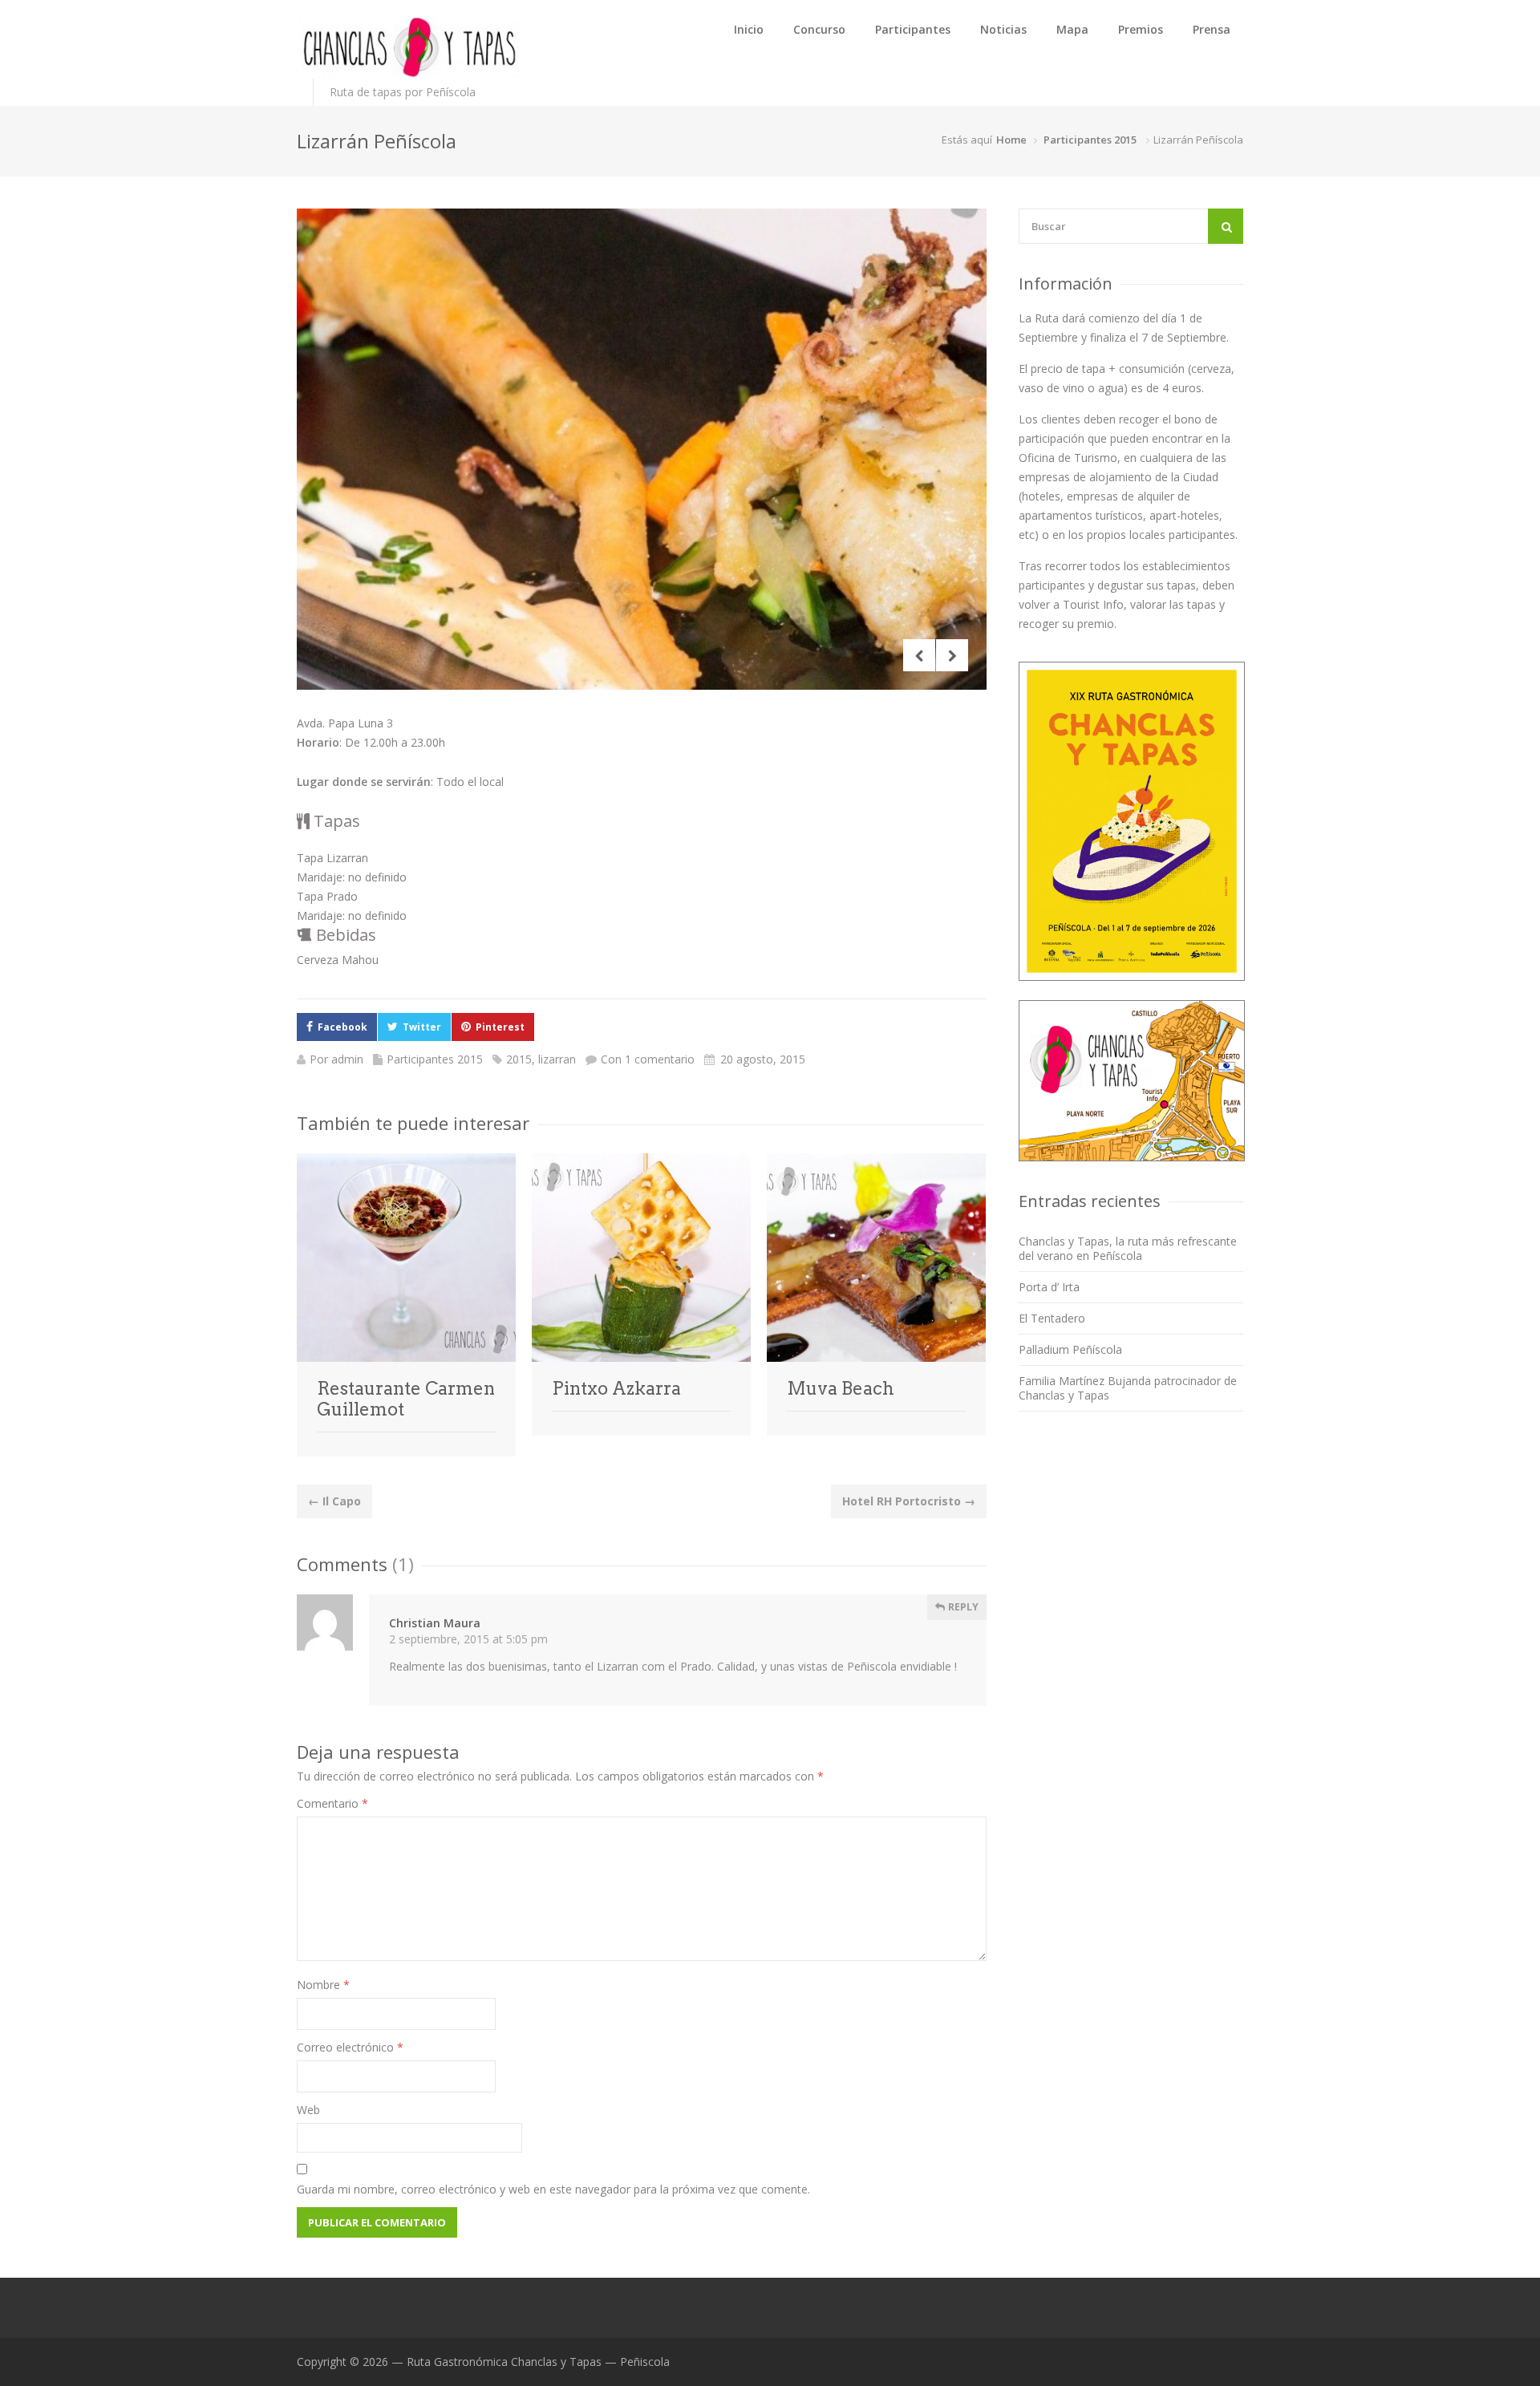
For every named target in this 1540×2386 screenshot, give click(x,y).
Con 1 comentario (648, 1059)
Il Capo (334, 1501)
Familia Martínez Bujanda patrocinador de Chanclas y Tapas (1128, 1388)
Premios (1141, 29)
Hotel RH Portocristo (909, 1501)
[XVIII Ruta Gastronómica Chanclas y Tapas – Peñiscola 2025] (409, 47)
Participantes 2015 (1090, 140)
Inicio (749, 29)
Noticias (1003, 29)
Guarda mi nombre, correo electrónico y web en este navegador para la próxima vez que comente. (553, 2189)
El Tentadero (1052, 1318)
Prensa (1212, 29)
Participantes (913, 29)
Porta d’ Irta (1049, 1287)
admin (347, 1059)
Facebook (342, 1027)
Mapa (1072, 29)
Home (1011, 140)
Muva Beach (841, 1388)
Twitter (422, 1027)
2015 (519, 1059)
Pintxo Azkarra (616, 1388)
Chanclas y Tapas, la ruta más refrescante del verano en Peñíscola (1128, 1248)
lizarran (557, 1059)
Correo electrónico (350, 2047)
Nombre (323, 1985)
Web (308, 2110)
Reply (962, 1607)
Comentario (332, 1803)
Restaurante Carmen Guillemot (406, 1399)
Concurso (819, 29)
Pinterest (500, 1027)
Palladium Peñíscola (1070, 1349)
